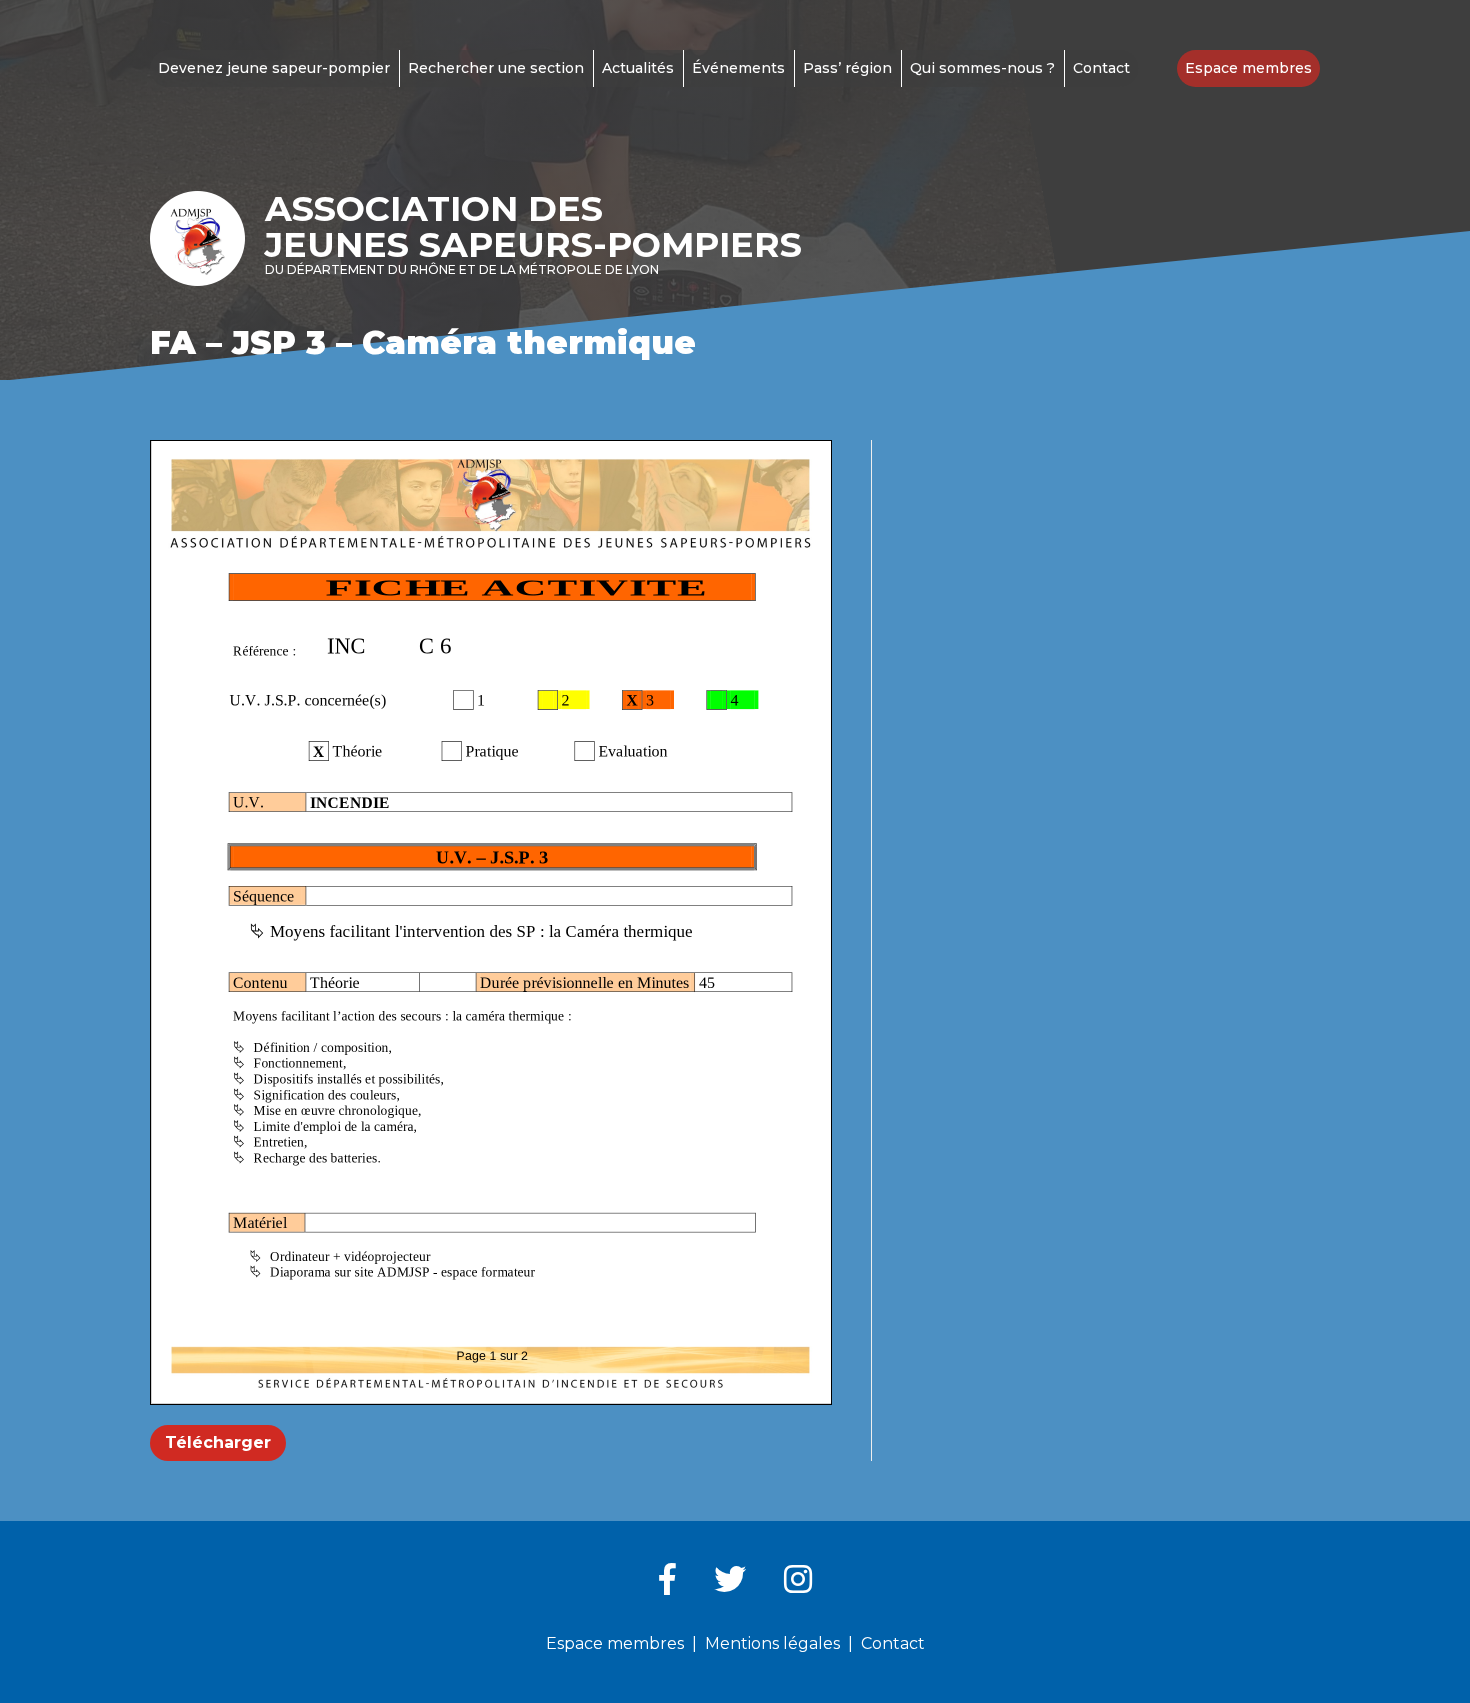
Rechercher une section (496, 68)
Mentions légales (772, 1643)
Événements (738, 68)
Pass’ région (847, 68)
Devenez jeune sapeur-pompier (274, 68)
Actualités (638, 68)
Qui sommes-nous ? (982, 68)
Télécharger (218, 1442)
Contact (1101, 68)
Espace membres (1248, 68)
